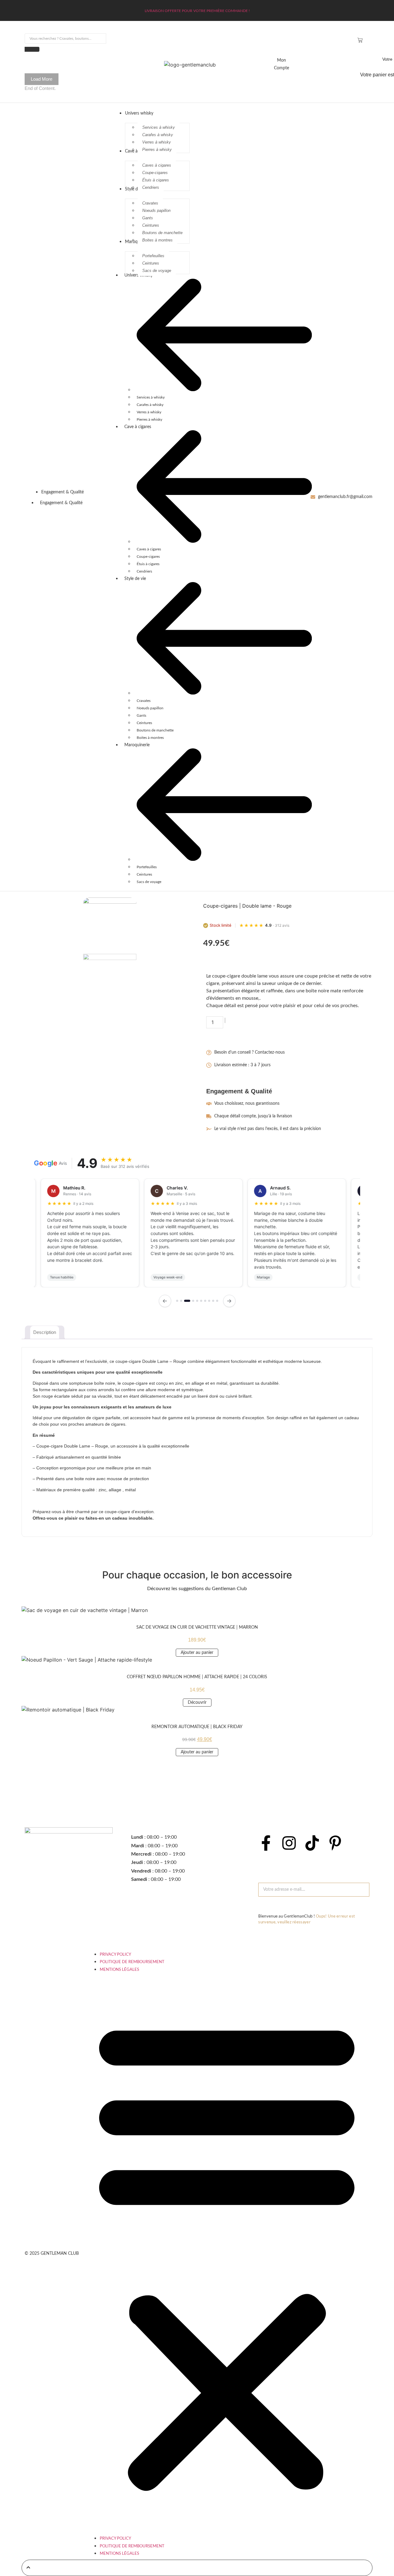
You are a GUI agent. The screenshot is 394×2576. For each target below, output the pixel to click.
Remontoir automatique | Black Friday (197, 1727)
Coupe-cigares (148, 557)
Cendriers (144, 571)
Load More (42, 79)
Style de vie (135, 579)
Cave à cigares (138, 427)
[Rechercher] (32, 49)
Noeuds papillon (150, 708)
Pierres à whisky (149, 419)
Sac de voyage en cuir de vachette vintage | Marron (197, 1627)
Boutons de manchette (155, 730)
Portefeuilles (147, 867)
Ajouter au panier (268, 1022)
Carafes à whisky (150, 405)
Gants (141, 715)
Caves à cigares (149, 549)
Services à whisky (151, 397)
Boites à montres (150, 738)
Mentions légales (119, 1970)
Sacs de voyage (149, 882)
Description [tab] (45, 1332)
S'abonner (273, 1906)
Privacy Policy (115, 1955)
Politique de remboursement (132, 1962)
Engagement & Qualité (61, 503)
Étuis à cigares (148, 564)
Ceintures (144, 723)
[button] (227, 2253)
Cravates (144, 701)
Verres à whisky (149, 412)
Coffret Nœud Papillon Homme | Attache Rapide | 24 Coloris (197, 1677)
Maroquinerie (137, 745)
